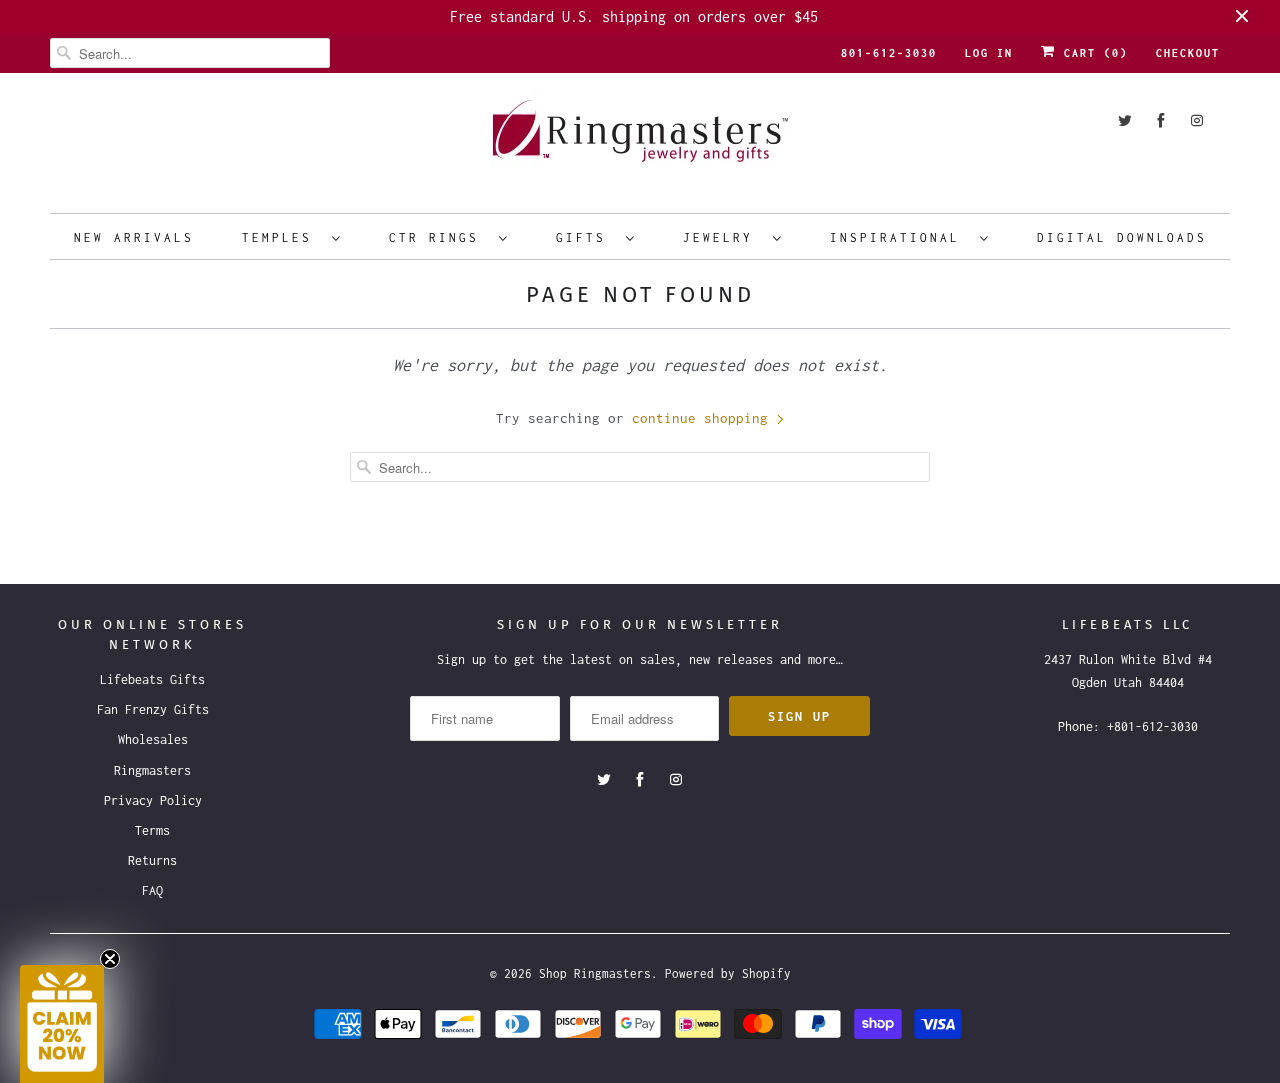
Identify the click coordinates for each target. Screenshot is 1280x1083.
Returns (152, 860)
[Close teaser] (110, 959)
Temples (282, 237)
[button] (62, 1024)
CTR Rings (439, 237)
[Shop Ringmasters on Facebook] (1161, 120)
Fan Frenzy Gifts (153, 709)
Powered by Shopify (728, 973)
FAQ (152, 890)
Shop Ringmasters (595, 973)
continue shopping (704, 418)
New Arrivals (134, 237)
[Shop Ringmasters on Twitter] (1125, 120)
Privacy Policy (153, 800)
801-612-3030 (889, 53)
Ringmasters (152, 770)
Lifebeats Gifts (152, 679)
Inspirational (900, 237)
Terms (152, 830)
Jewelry (723, 237)
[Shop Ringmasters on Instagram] (1197, 120)
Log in (989, 53)
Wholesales (153, 739)
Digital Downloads (1122, 237)
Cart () (1092, 53)
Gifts (586, 237)
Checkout (1188, 53)
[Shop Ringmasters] (640, 140)
